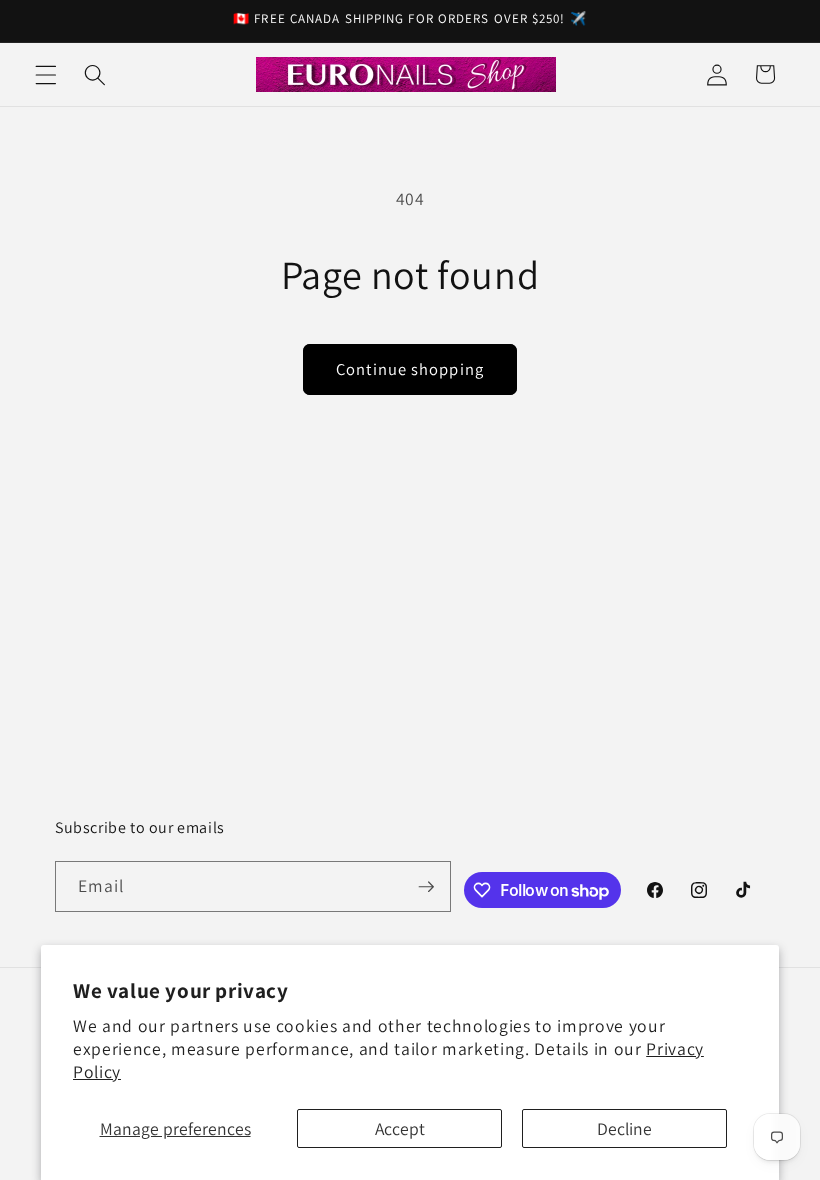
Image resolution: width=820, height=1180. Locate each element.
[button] (46, 74)
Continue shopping (410, 369)
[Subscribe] (426, 887)
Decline (624, 1128)
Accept (400, 1128)
